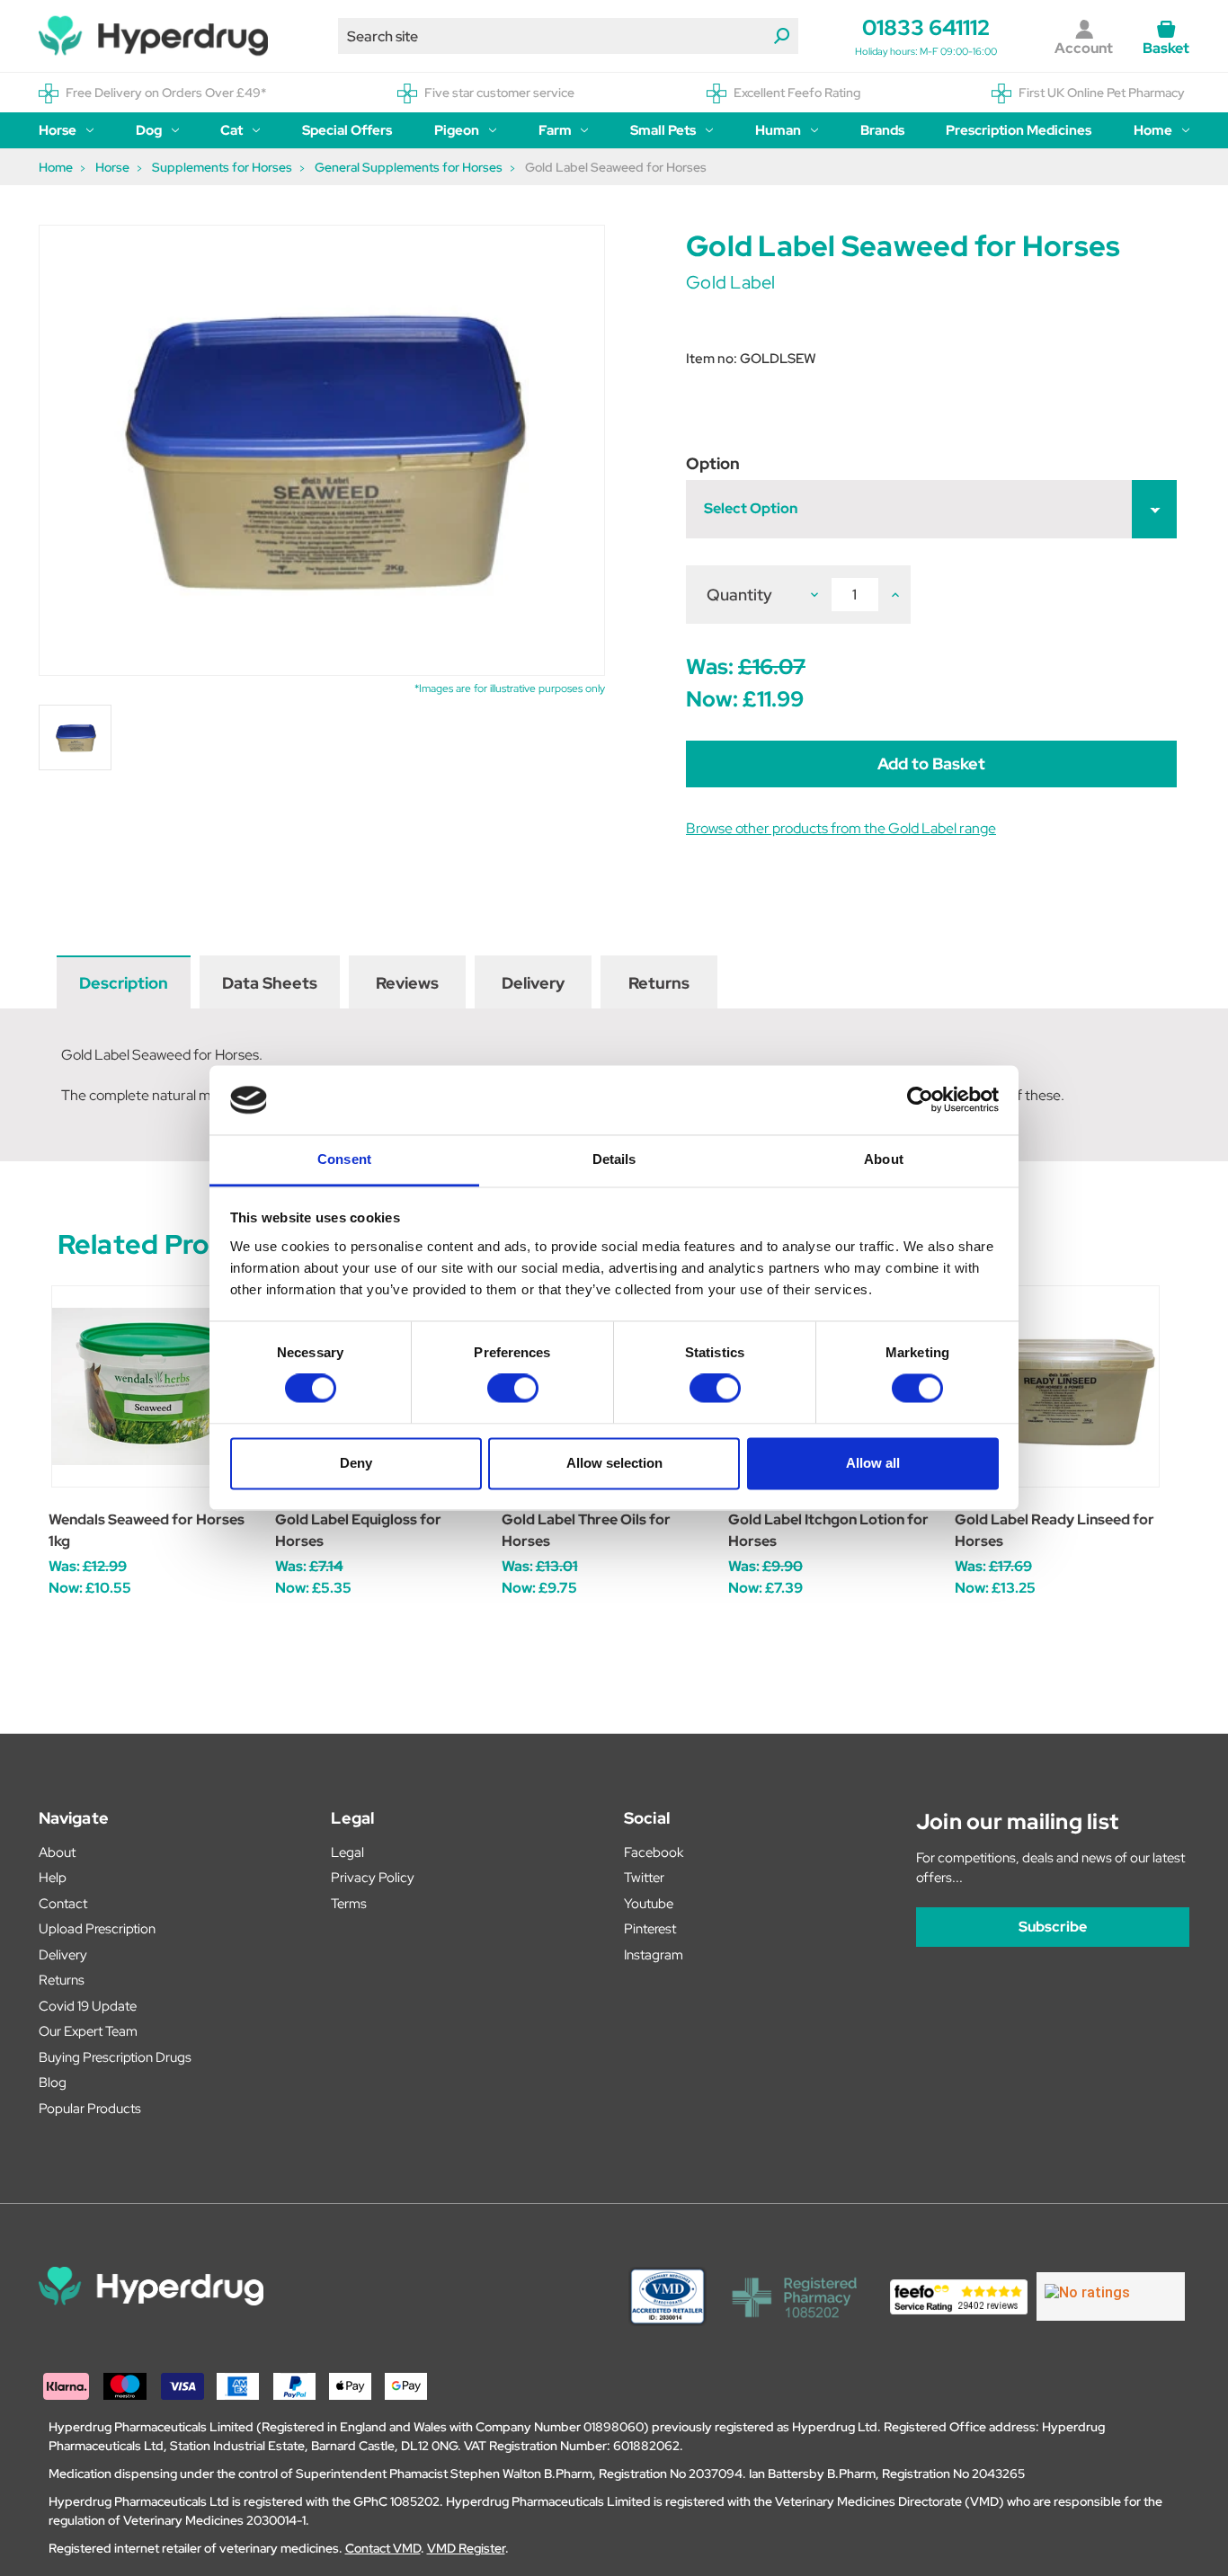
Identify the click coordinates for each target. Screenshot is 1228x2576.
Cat (231, 130)
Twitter (644, 1878)
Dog (149, 130)
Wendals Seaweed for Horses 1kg (147, 1530)
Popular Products (90, 2109)
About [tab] (884, 1159)
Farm (555, 130)
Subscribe (1053, 1927)
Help (53, 1878)
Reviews (407, 983)
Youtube (649, 1904)
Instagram (654, 1955)
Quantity (739, 595)
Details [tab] (614, 1159)
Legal (347, 1852)
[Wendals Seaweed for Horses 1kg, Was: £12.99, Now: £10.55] (152, 1386)
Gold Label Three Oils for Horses (586, 1530)
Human (778, 130)
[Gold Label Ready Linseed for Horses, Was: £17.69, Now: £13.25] (1059, 1386)
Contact (63, 1904)
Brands (882, 130)
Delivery (533, 983)
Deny (356, 1463)
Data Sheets (270, 983)
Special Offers (347, 130)
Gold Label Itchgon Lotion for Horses (828, 1530)
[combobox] (568, 36)
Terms (349, 1904)
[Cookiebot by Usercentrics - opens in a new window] (920, 1100)
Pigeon (457, 130)
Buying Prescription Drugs (115, 2057)
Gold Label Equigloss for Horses (358, 1530)
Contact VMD (383, 2548)
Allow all (873, 1463)
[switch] (513, 1389)
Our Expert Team (88, 2031)
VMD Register (466, 2548)
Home (1153, 130)
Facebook (654, 1852)
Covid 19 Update (88, 2006)
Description (124, 983)
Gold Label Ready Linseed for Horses (1054, 1530)
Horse (58, 130)
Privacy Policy (373, 1878)
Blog (53, 2083)
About (57, 1852)
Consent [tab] (344, 1159)
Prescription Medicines (1019, 130)
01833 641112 (926, 27)
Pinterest (650, 1929)
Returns (659, 983)
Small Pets (663, 130)
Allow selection (614, 1463)
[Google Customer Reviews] (1111, 2296)
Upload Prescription (97, 1929)
